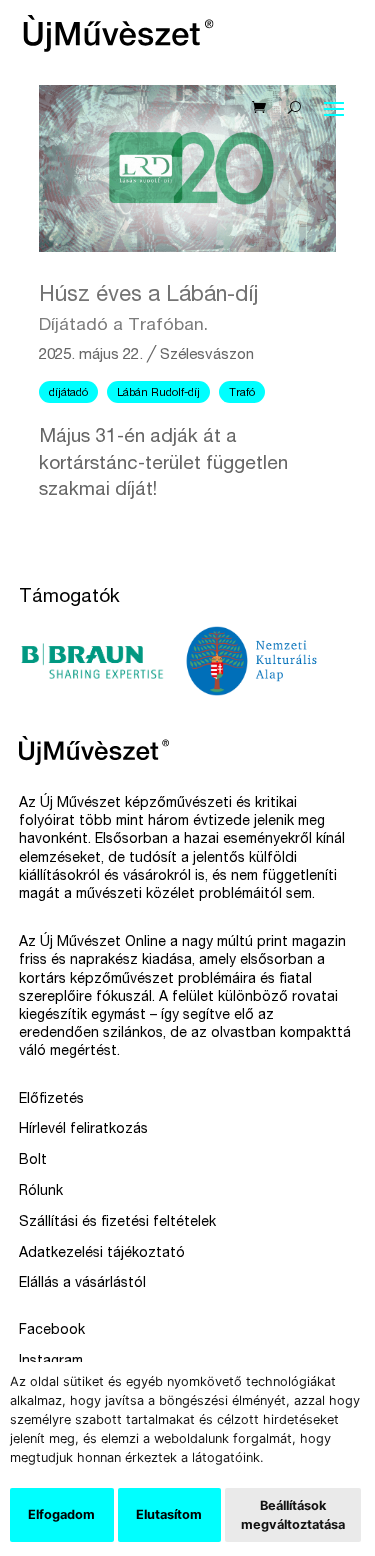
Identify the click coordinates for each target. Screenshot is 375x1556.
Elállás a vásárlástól (82, 1284)
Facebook (52, 1331)
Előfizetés (51, 1100)
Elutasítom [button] (169, 1514)
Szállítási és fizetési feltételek (117, 1223)
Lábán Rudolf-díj (158, 393)
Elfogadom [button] (61, 1514)
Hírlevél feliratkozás (83, 1130)
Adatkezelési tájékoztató (102, 1254)
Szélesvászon (207, 355)
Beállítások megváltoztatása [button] (293, 1515)
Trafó (242, 393)
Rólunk (41, 1192)
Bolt (33, 1161)
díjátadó (68, 393)
